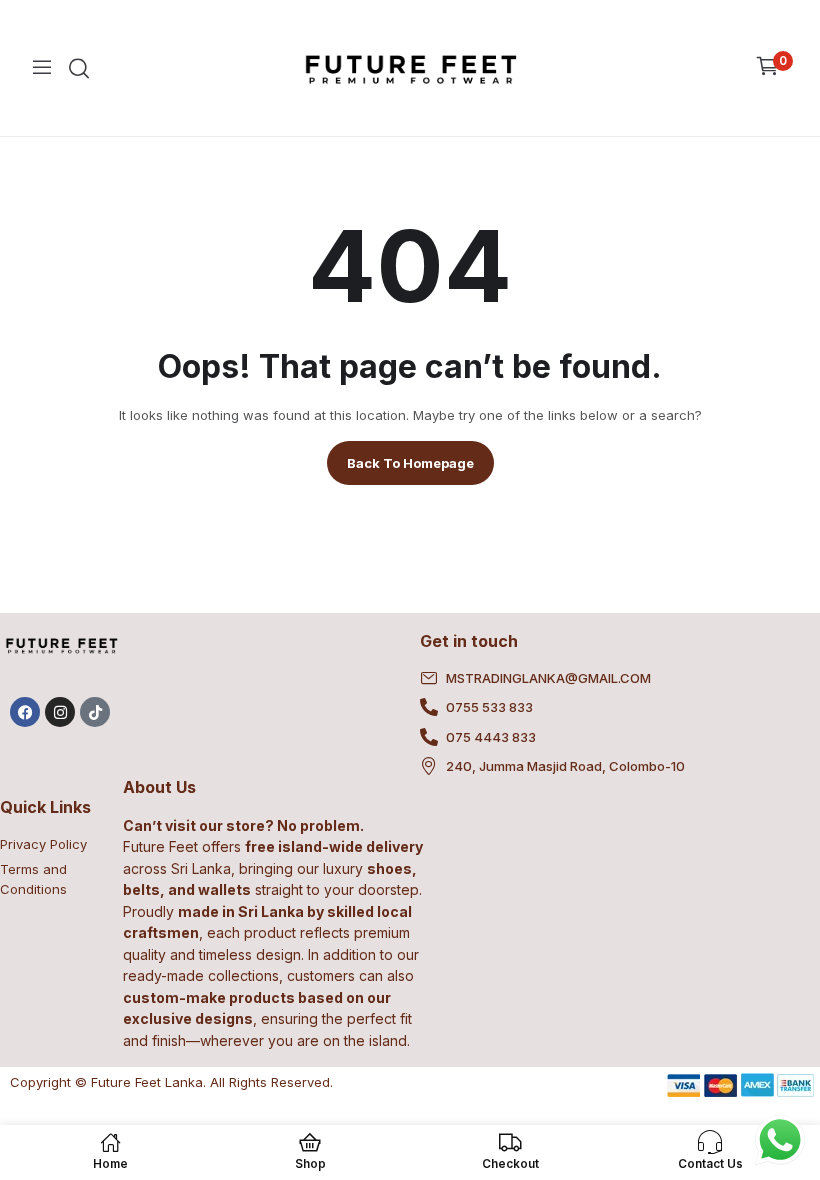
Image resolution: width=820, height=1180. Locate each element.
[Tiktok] (95, 712)
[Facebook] (25, 712)
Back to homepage (410, 463)
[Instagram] (60, 712)
